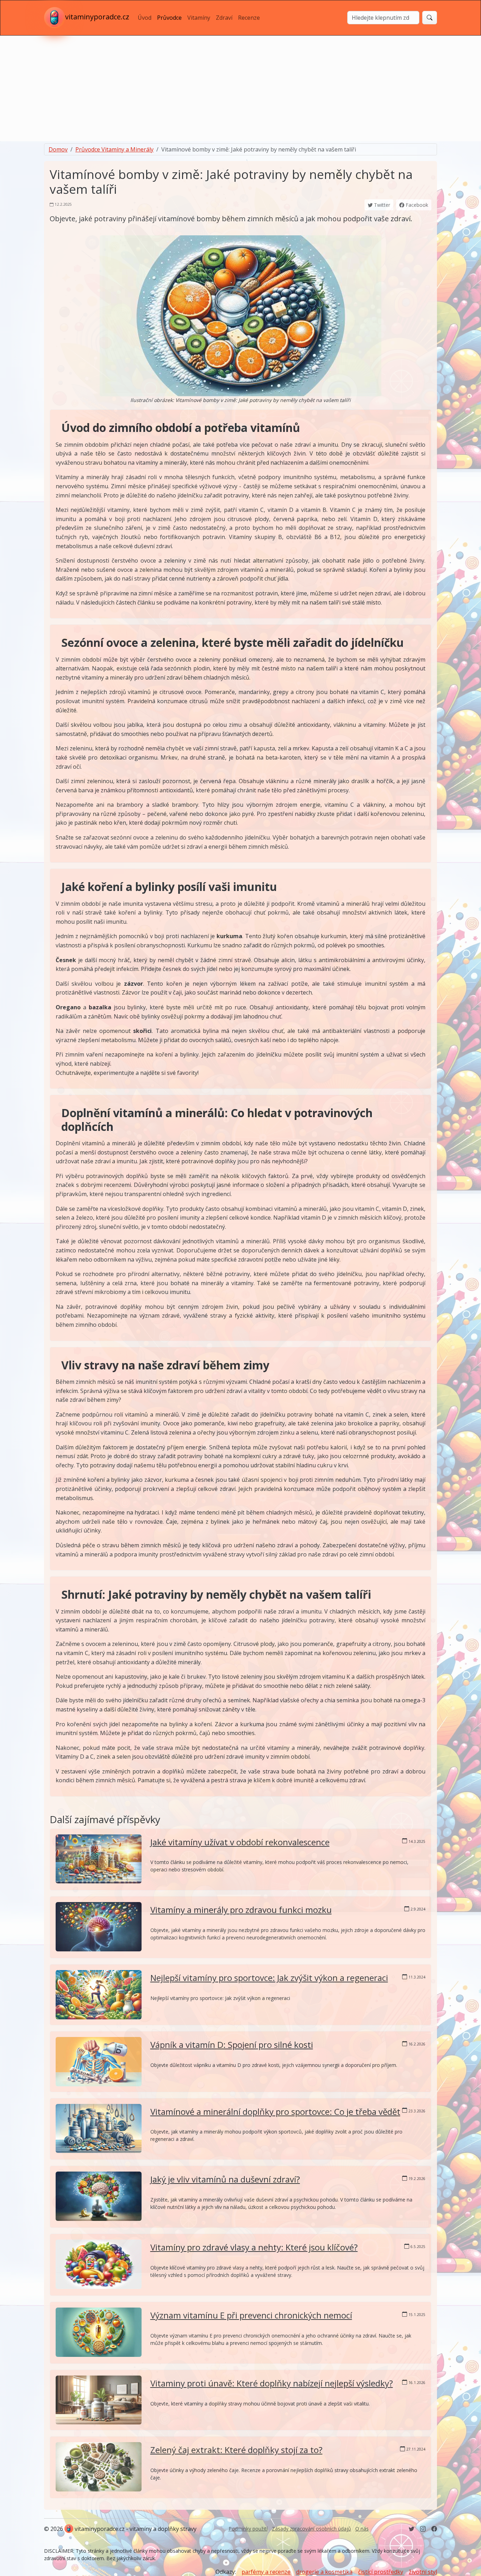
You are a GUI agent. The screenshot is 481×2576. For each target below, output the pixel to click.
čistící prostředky (381, 2572)
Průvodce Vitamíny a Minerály (114, 149)
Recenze (249, 18)
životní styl (423, 2572)
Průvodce (169, 18)
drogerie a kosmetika (324, 2572)
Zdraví (224, 18)
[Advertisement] (241, 88)
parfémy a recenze (266, 2572)
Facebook (416, 205)
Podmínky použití (248, 2529)
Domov (58, 149)
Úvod (145, 18)
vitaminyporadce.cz (97, 17)
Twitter (381, 205)
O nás (362, 2529)
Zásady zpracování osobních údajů (311, 2529)
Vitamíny (199, 18)
